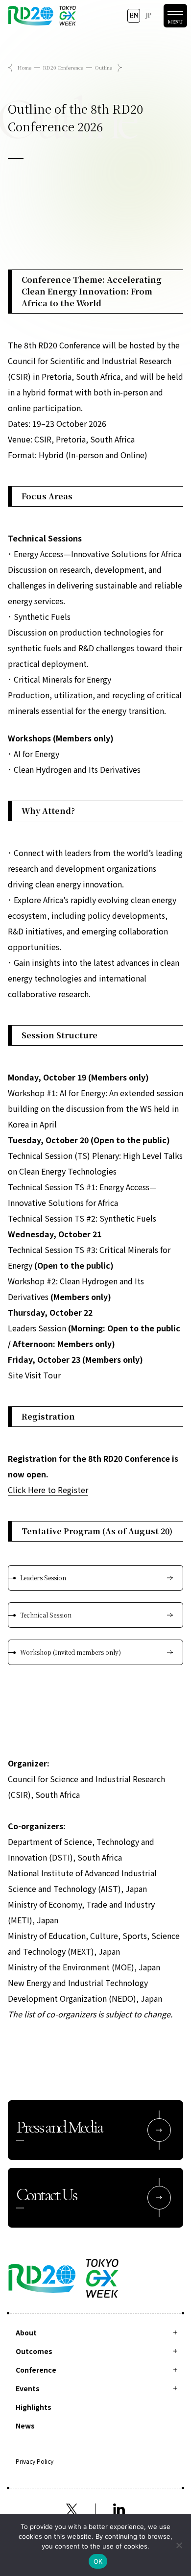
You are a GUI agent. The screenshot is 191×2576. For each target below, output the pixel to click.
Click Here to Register (48, 1490)
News (25, 2426)
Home (24, 67)
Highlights (34, 2407)
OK (98, 2561)
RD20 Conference (63, 67)
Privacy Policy (35, 2462)
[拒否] (179, 2545)
